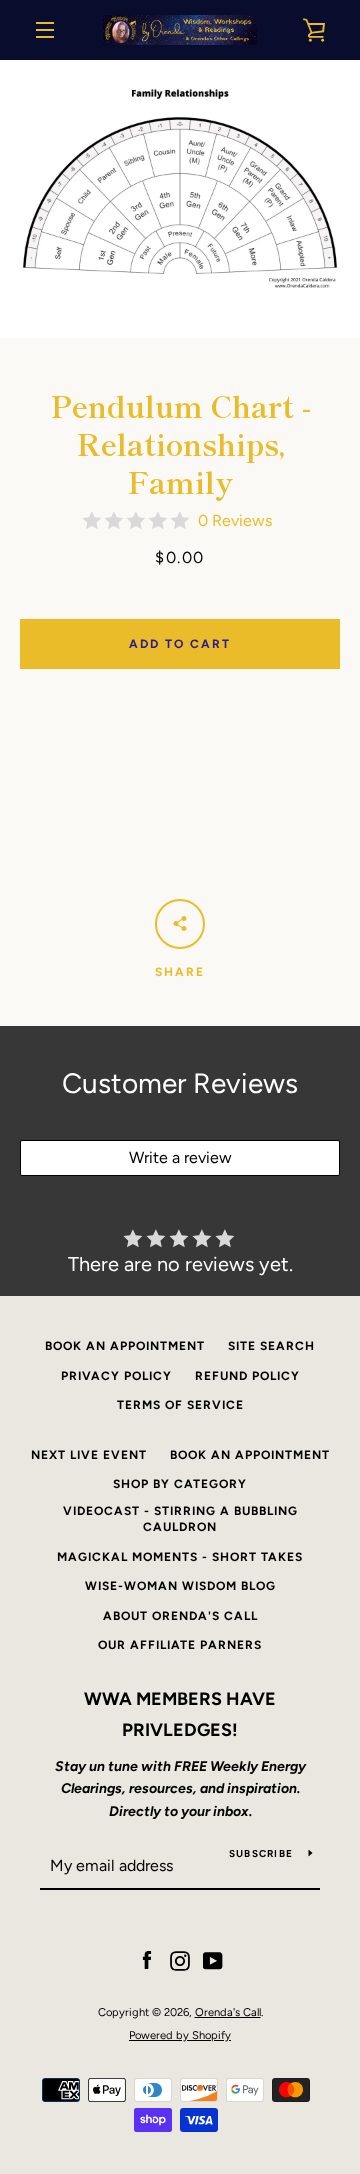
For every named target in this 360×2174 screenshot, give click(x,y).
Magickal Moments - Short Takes (180, 1557)
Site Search (271, 1346)
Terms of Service (180, 1405)
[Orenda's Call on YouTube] (213, 1960)
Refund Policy (247, 1376)
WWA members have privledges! (180, 1714)
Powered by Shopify (180, 2035)
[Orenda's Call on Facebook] (147, 1960)
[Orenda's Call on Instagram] (180, 1960)
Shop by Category (180, 1484)
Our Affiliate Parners (180, 1645)
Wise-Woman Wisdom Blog (180, 1586)
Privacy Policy (116, 1376)
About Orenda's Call (180, 1616)
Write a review (180, 1157)
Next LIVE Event (89, 1455)
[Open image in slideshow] (180, 199)
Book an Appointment (125, 1346)
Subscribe (261, 1853)
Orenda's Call (228, 2012)
